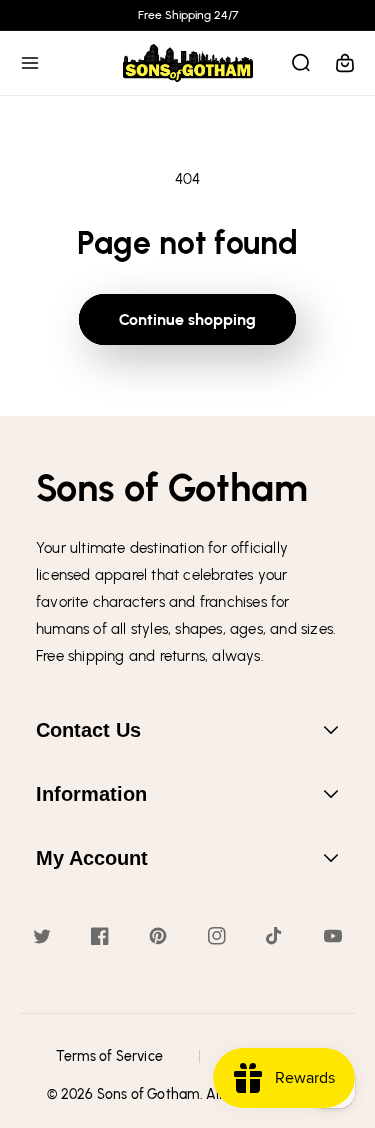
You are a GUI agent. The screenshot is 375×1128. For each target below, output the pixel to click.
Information (91, 794)
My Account (92, 858)
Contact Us (88, 730)
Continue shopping (187, 319)
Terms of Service (109, 1056)
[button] (30, 63)
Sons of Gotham (148, 1094)
